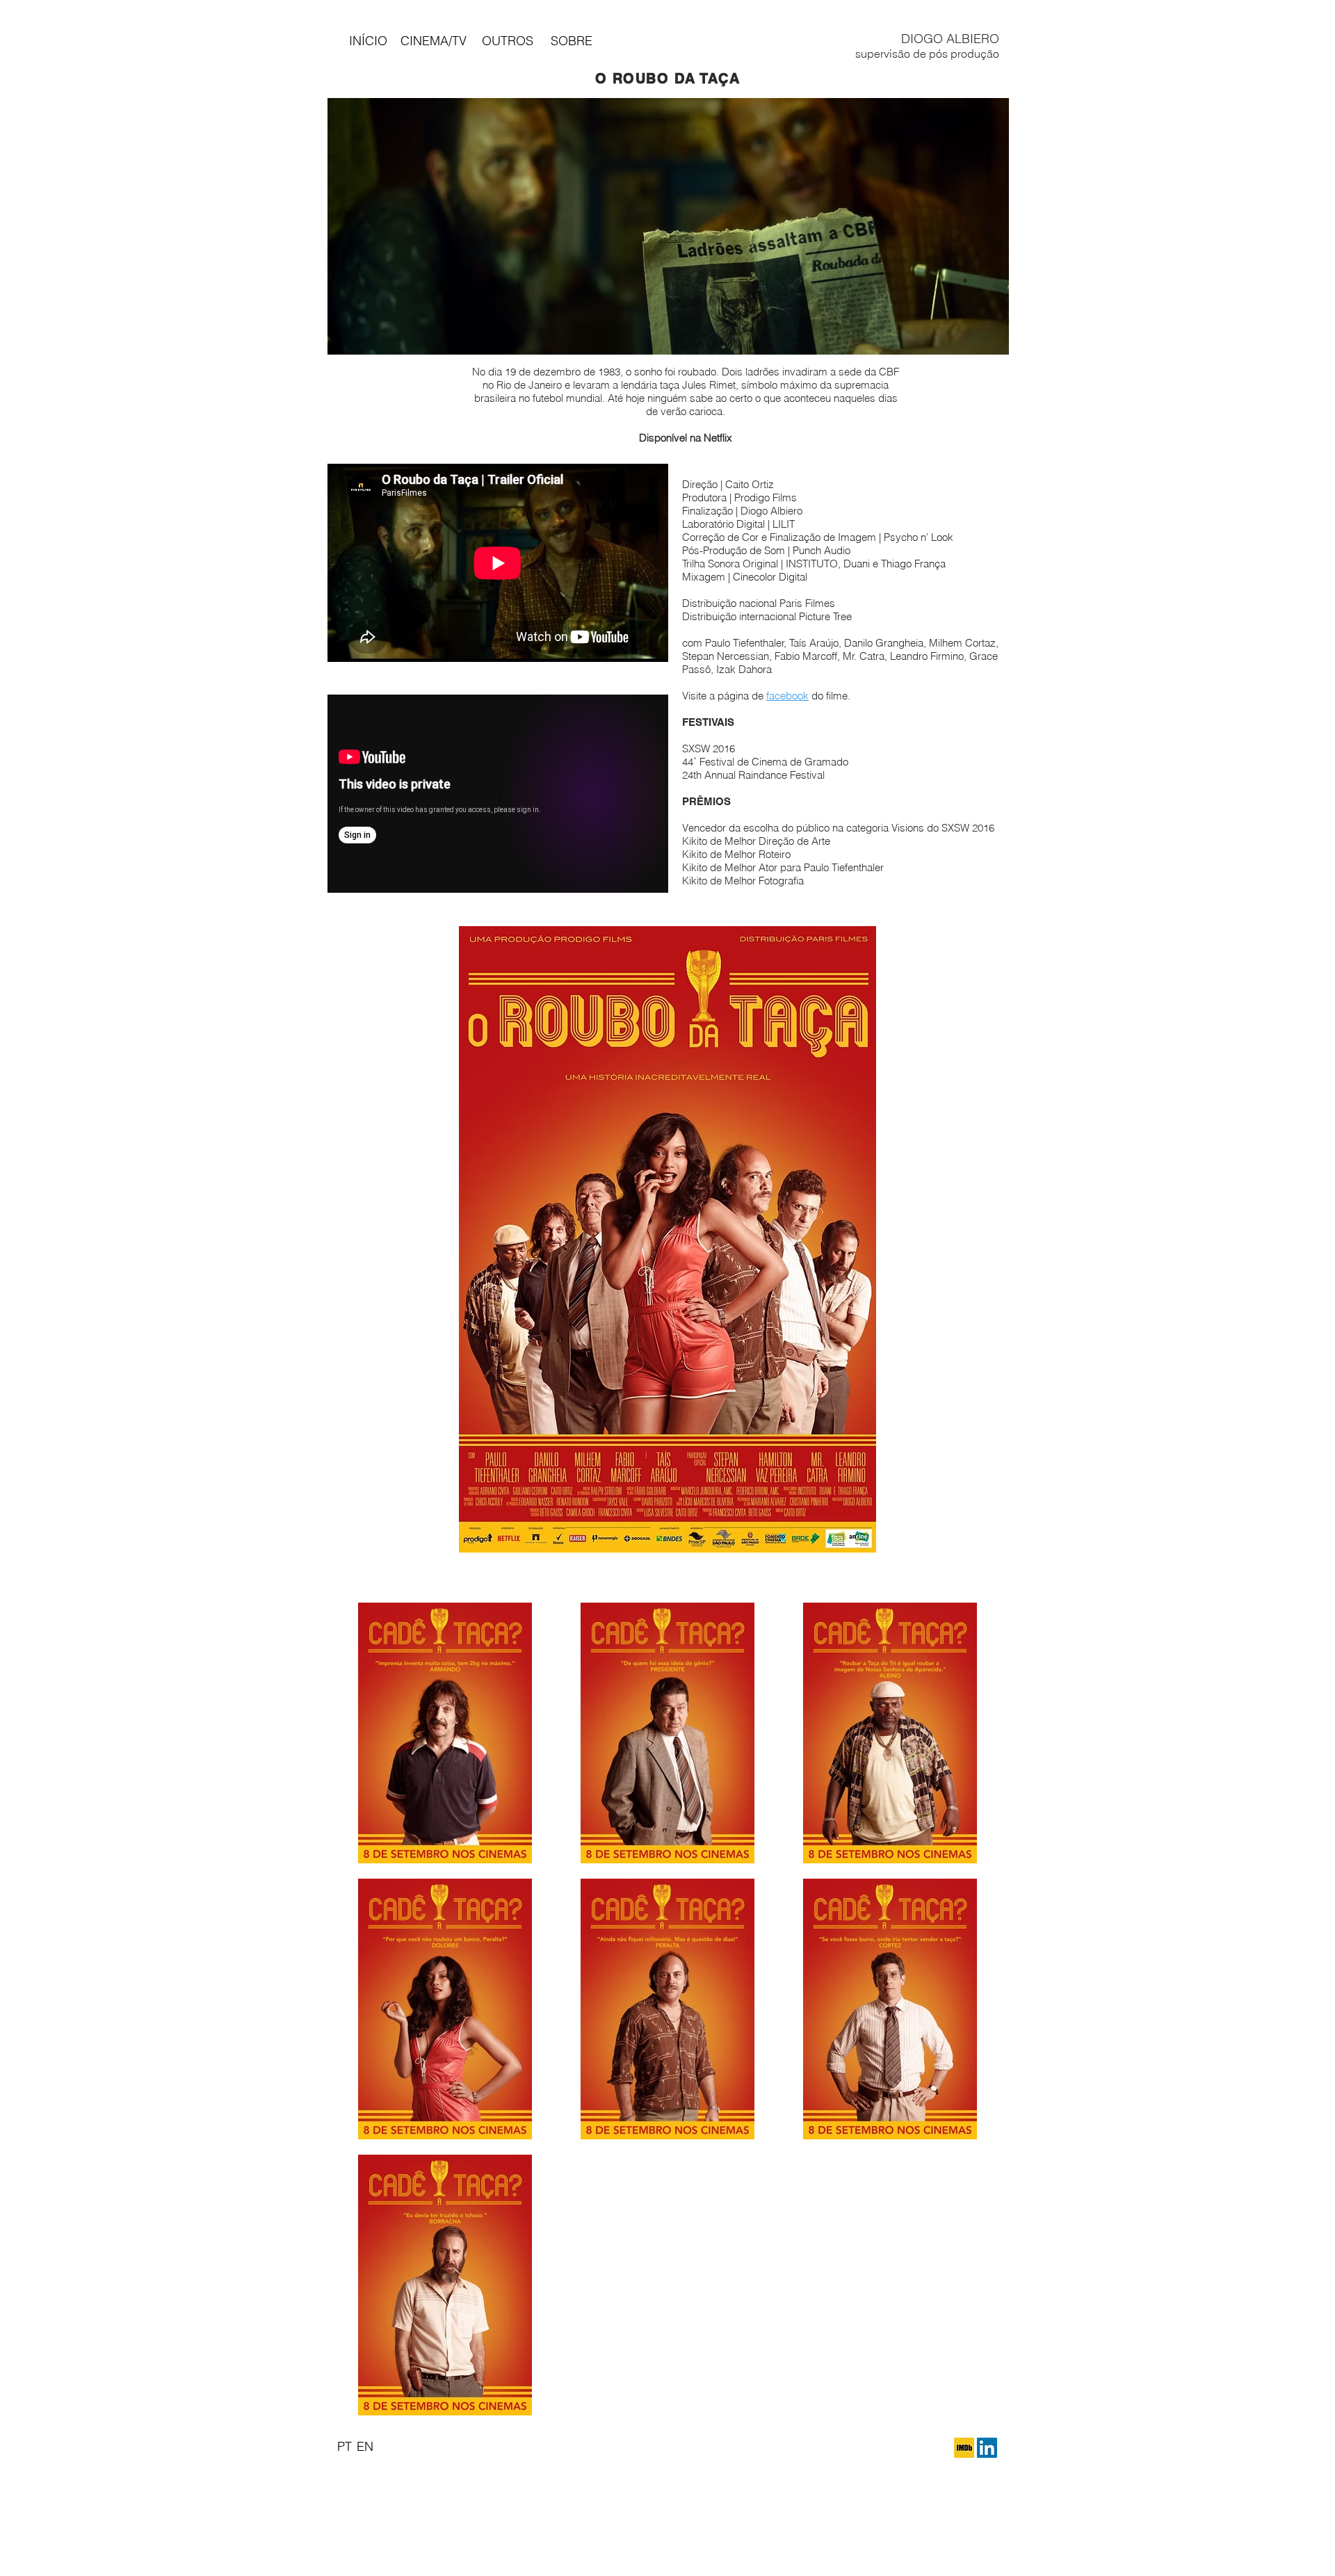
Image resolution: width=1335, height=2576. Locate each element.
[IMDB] (964, 2448)
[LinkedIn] (987, 2448)
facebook (787, 696)
